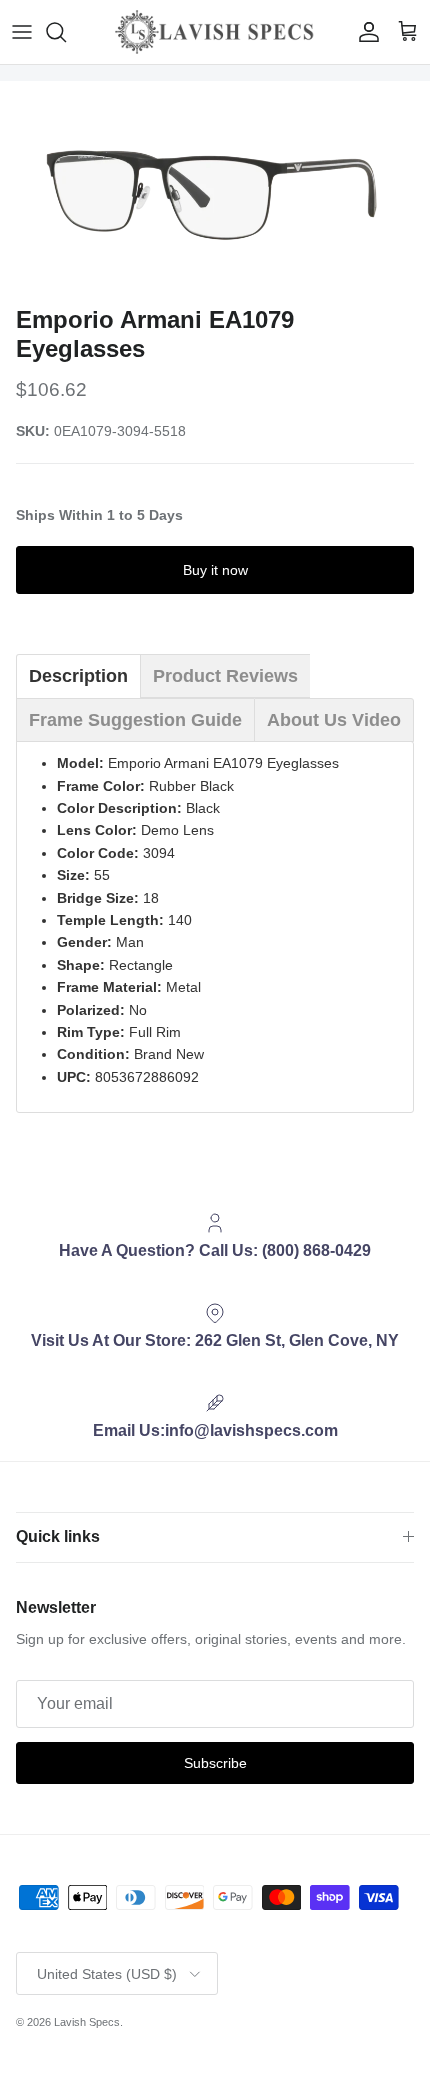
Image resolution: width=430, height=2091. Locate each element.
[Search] (66, 32)
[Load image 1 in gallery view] (215, 188)
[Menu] (22, 32)
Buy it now (215, 570)
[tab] (78, 676)
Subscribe (215, 1763)
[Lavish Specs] (215, 32)
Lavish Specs (87, 2022)
